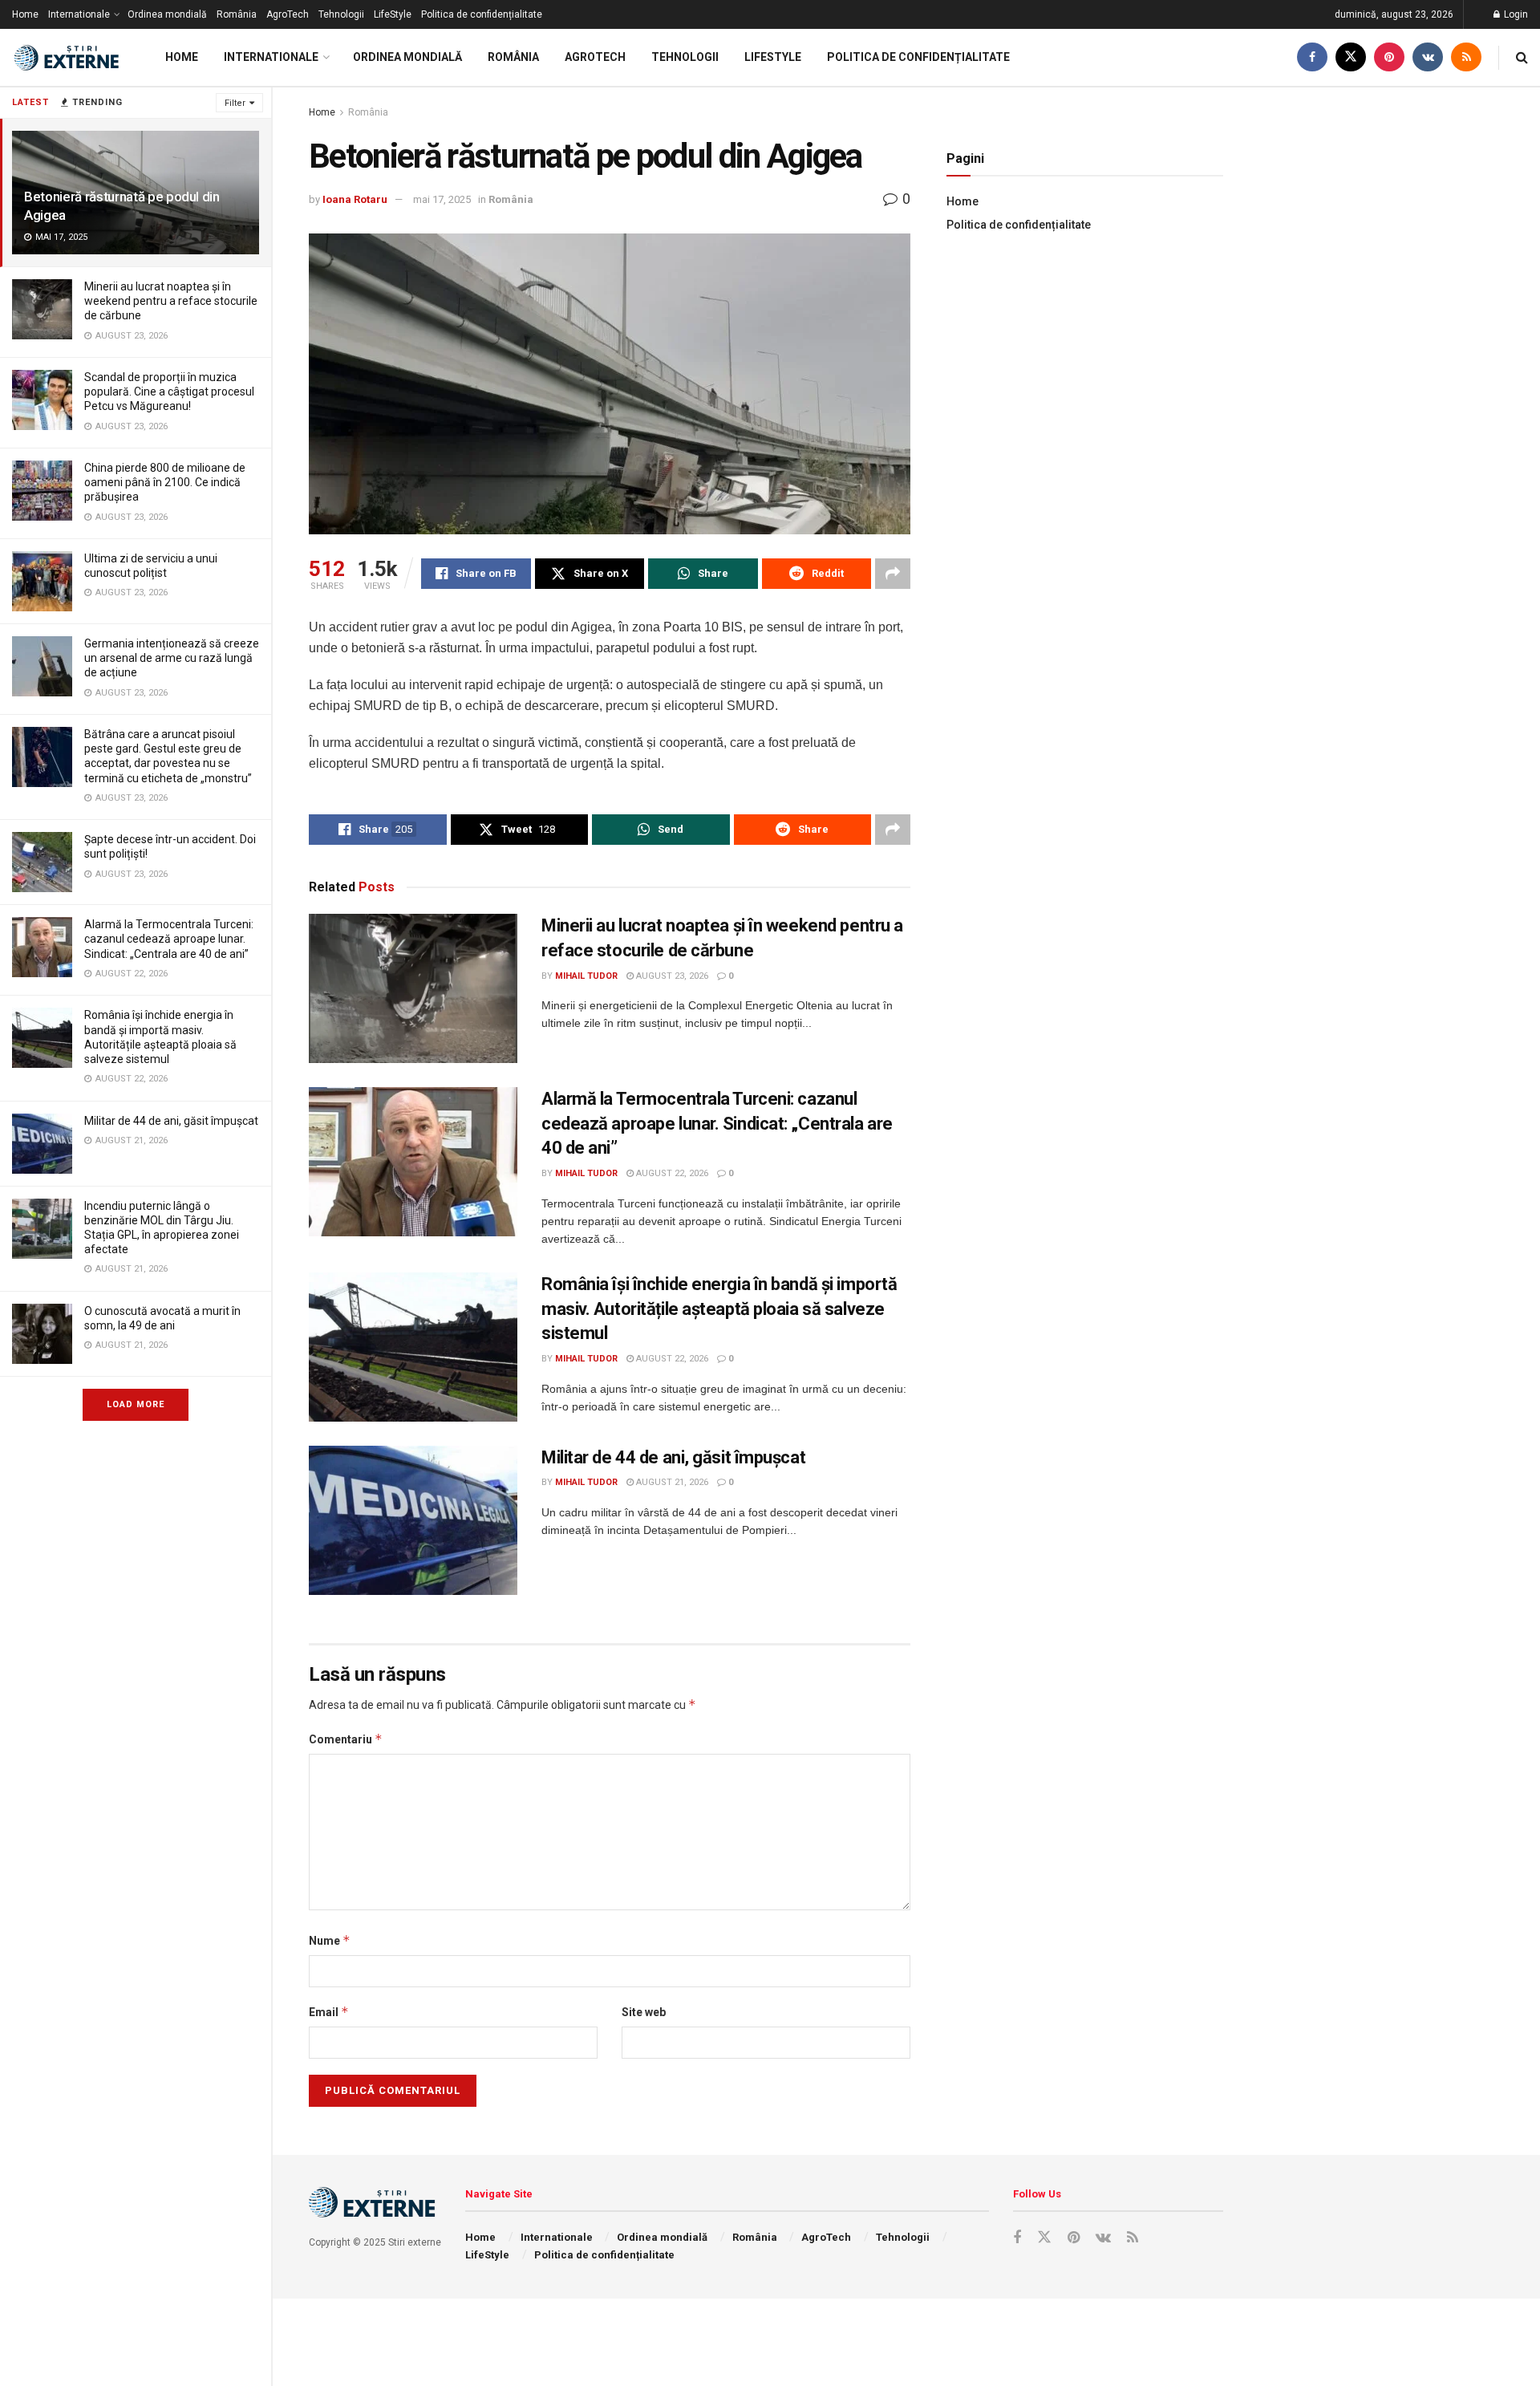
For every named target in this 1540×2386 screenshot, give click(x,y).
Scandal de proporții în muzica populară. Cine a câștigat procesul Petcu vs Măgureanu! (169, 392)
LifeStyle (393, 14)
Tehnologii (341, 14)
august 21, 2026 (671, 1482)
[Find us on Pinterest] (1389, 57)
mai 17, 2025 (442, 199)
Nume (330, 1940)
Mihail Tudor (586, 976)
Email (329, 2012)
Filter (235, 103)
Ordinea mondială (167, 14)
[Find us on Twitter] (1351, 57)
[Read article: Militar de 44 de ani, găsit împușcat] (413, 1520)
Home (25, 14)
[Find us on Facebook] (1312, 57)
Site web (644, 2012)
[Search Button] (1522, 57)
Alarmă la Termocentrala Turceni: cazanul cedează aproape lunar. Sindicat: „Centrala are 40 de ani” (169, 939)
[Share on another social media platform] (893, 574)
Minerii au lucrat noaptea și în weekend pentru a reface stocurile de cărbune (171, 301)
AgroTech (288, 14)
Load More (136, 1404)
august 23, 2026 (671, 976)
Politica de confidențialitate (482, 14)
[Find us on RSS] (1466, 57)
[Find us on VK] (1428, 57)
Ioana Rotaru (355, 199)
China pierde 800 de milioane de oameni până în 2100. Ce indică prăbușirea (165, 482)
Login (1515, 14)
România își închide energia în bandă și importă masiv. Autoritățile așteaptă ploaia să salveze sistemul (719, 1309)
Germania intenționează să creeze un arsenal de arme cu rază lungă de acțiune (172, 658)
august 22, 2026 (671, 1173)
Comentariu (346, 1739)
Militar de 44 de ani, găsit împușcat (171, 1121)
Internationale (79, 14)
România (237, 14)
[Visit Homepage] (68, 58)
